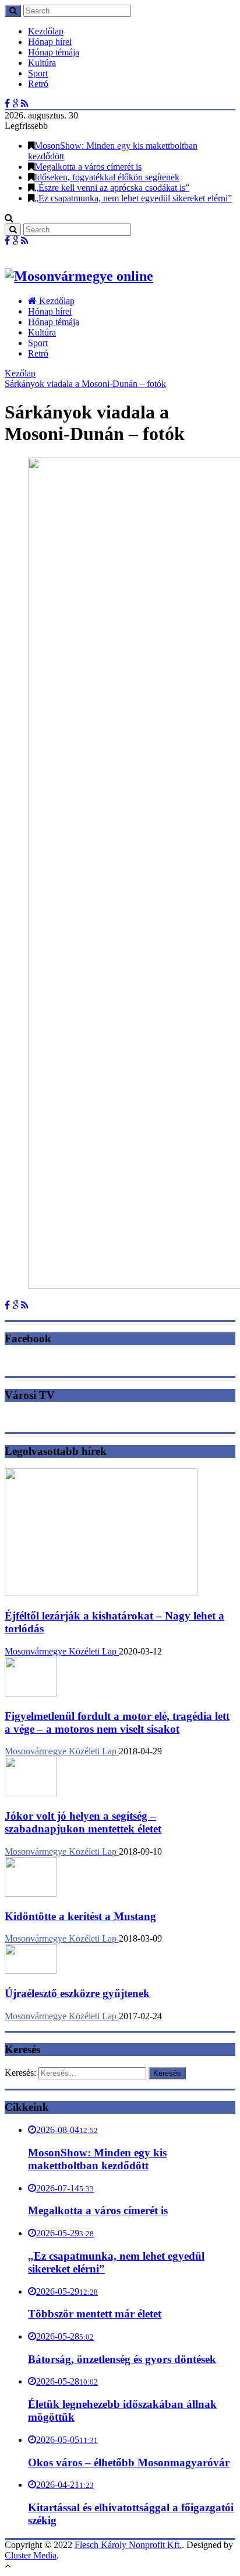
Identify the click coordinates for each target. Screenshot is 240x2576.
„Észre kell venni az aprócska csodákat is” (112, 188)
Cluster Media (31, 2555)
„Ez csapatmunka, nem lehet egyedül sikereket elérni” (133, 198)
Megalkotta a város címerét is (88, 167)
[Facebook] (7, 104)
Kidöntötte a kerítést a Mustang (80, 1916)
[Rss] (25, 104)
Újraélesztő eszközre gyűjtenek (77, 1993)
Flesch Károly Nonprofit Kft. (128, 2545)
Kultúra (42, 63)
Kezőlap (20, 373)
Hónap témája (54, 52)
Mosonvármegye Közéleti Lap (62, 1651)
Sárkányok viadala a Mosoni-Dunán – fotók (85, 384)
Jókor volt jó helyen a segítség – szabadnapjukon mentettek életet (83, 1822)
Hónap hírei (50, 42)
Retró (38, 84)
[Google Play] (15, 104)
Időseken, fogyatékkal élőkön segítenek (107, 177)
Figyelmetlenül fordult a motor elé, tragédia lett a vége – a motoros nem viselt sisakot (117, 1722)
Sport (38, 73)
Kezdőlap (46, 31)
